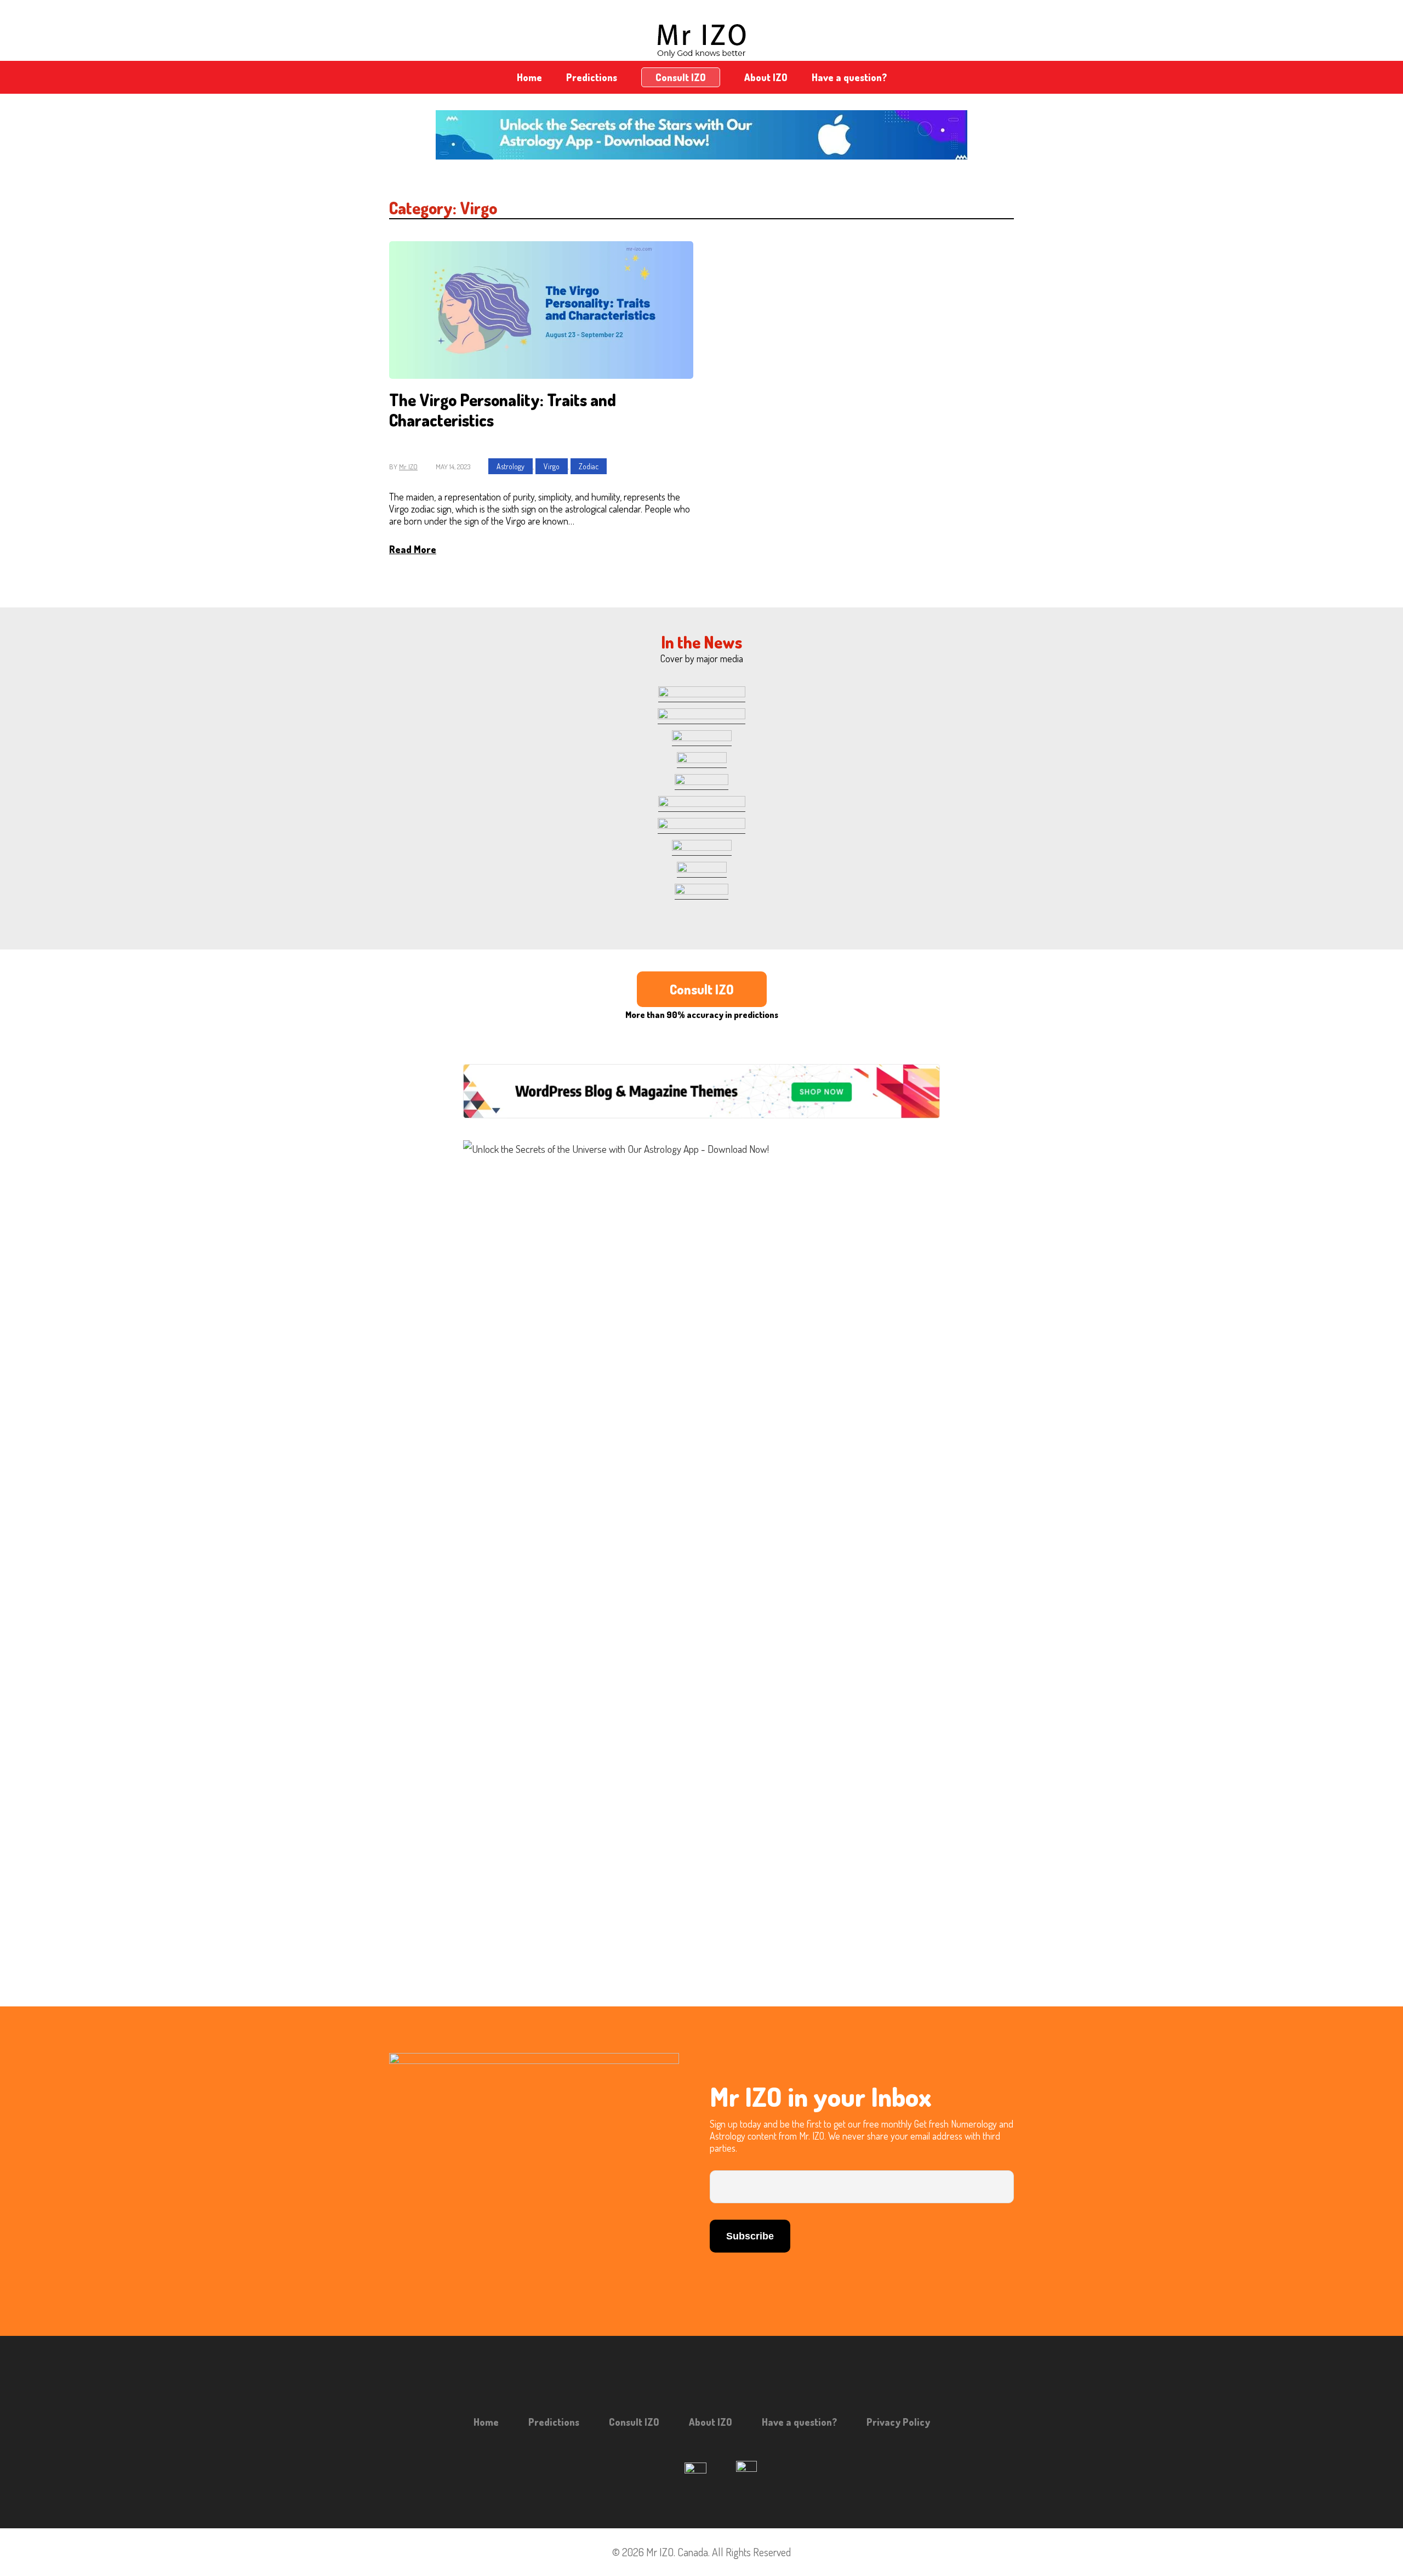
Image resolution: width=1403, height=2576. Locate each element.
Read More (413, 549)
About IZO (766, 77)
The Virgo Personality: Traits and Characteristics (503, 410)
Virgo (552, 466)
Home (529, 77)
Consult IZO (681, 77)
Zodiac (589, 466)
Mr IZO (408, 467)
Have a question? (849, 77)
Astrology (511, 466)
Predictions (592, 77)
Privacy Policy (898, 2422)
